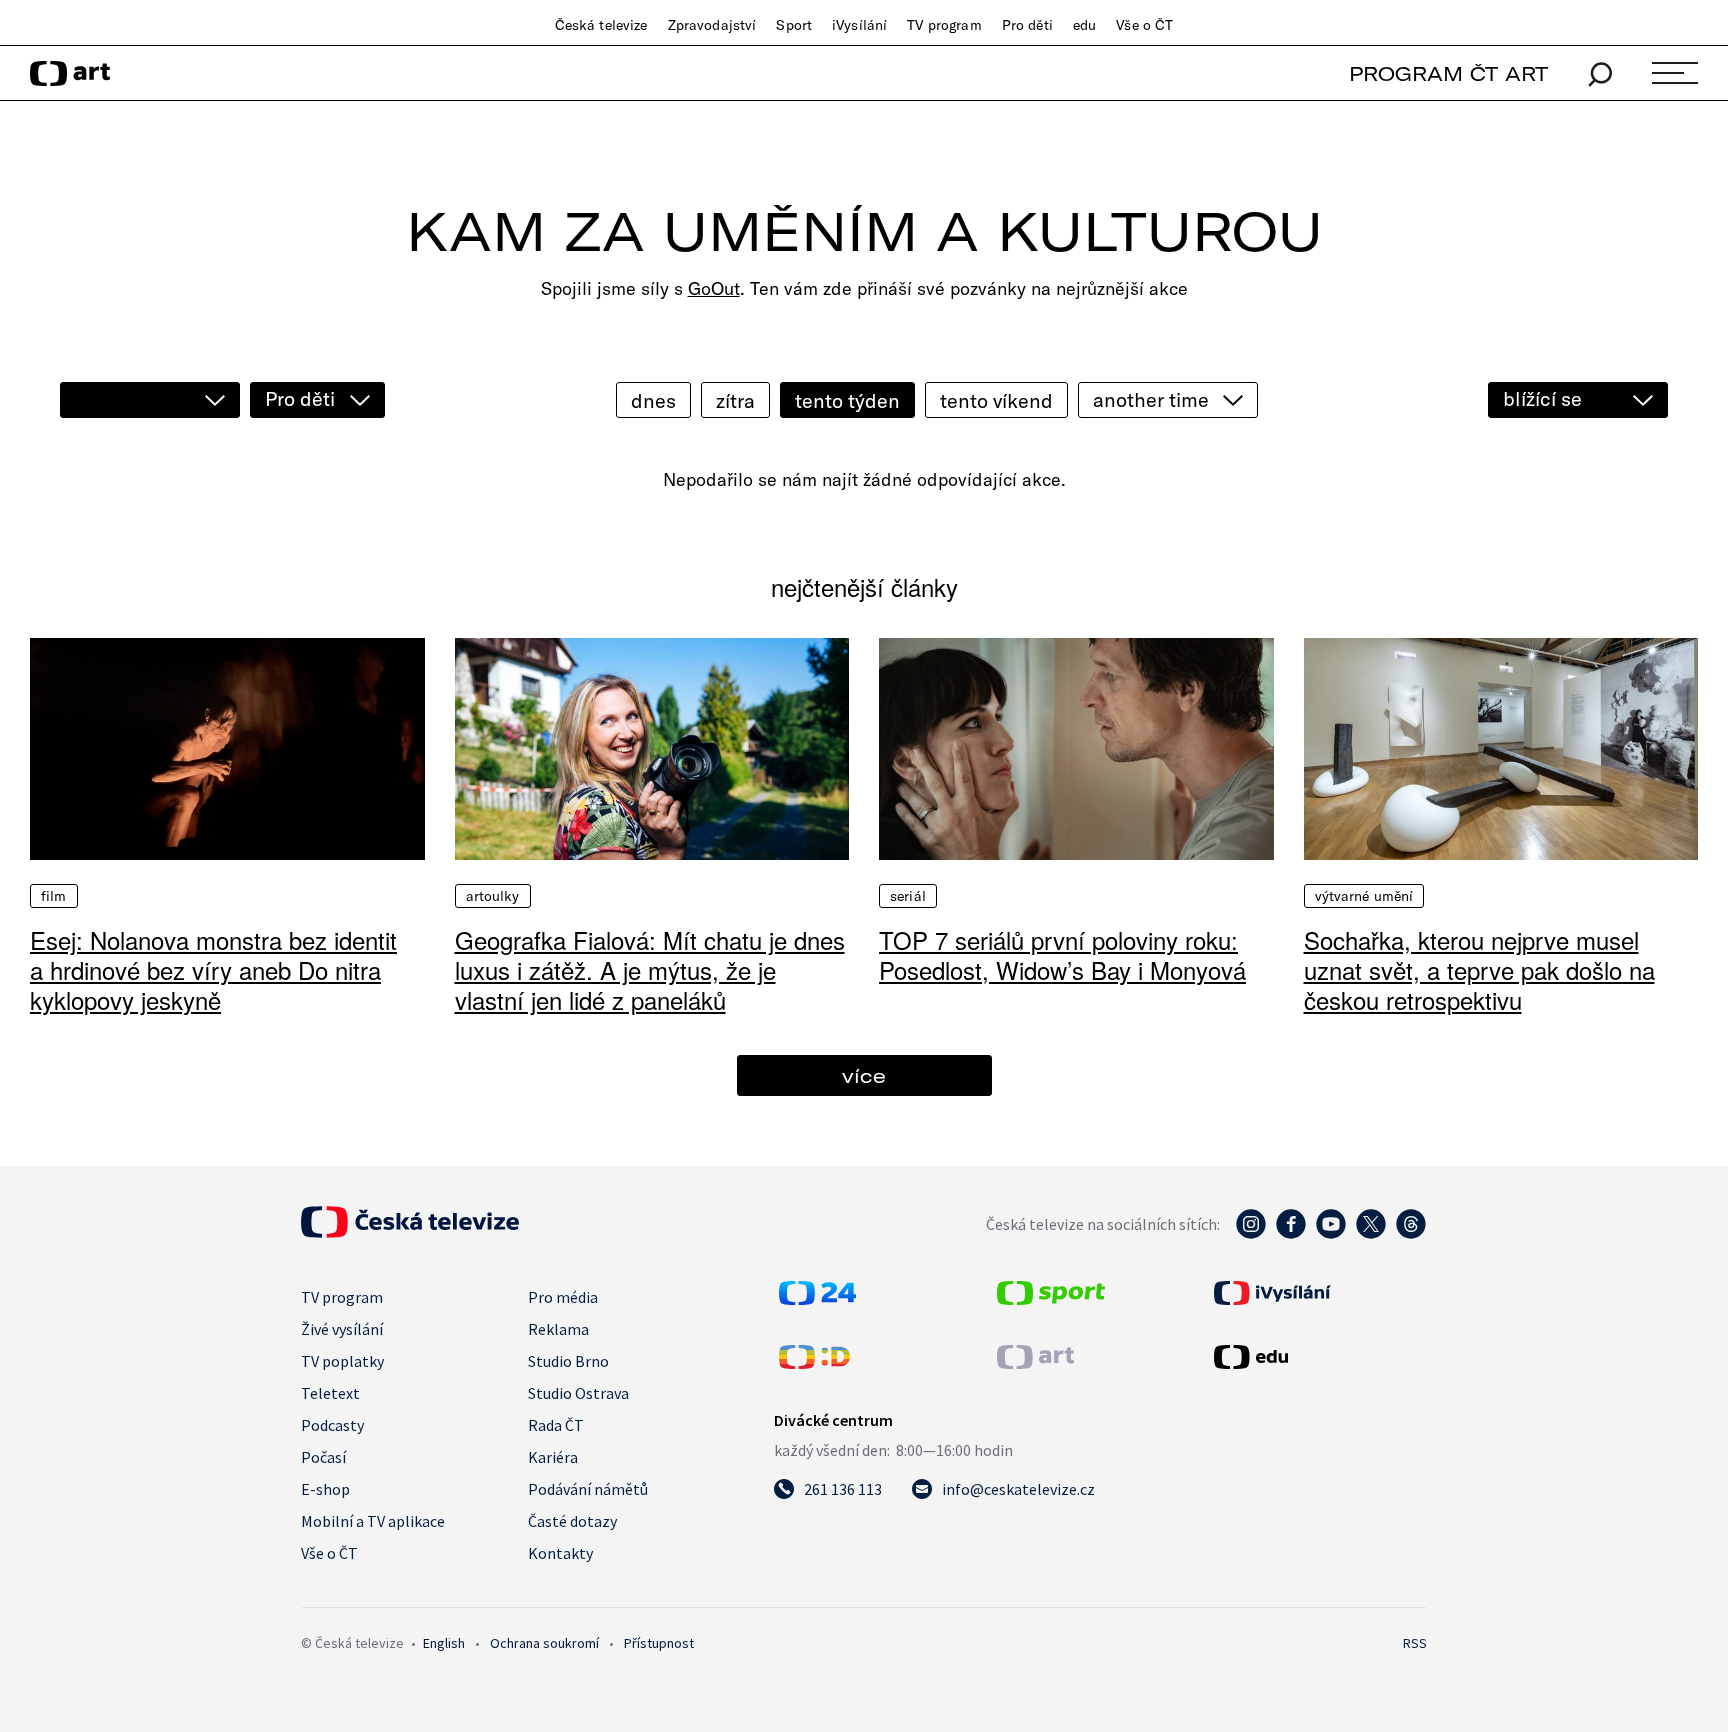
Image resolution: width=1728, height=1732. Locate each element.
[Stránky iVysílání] (1318, 1293)
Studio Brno (568, 1361)
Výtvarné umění (1364, 896)
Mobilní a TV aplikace (373, 1521)
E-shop (325, 1489)
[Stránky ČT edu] (1318, 1357)
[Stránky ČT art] (1035, 1363)
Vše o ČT (1144, 25)
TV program (944, 25)
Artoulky (493, 896)
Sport (794, 25)
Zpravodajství (712, 25)
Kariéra (553, 1457)
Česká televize (601, 25)
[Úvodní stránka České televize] (410, 1232)
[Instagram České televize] (1251, 1234)
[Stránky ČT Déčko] (814, 1363)
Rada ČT (556, 1425)
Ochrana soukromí (544, 1643)
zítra (735, 400)
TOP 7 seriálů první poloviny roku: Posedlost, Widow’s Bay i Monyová (1062, 954)
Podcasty (332, 1425)
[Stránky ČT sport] (1051, 1299)
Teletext (330, 1393)
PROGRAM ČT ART (1448, 73)
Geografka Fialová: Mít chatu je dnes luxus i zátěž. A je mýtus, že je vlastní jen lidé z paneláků (650, 969)
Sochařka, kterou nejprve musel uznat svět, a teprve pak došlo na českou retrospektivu (1479, 969)
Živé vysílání (342, 1329)
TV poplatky (342, 1361)
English (444, 1643)
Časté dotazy (572, 1521)
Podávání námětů (588, 1489)
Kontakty (560, 1553)
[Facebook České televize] (1291, 1234)
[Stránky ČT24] (817, 1299)
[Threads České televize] (1411, 1234)
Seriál (908, 896)
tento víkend (996, 400)
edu (1084, 25)
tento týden (847, 400)
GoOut (714, 288)
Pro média (563, 1297)
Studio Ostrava (578, 1393)
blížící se (1542, 398)
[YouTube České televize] (1331, 1234)
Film (54, 896)
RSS (1415, 1643)
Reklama (558, 1329)
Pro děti (1027, 25)
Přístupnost (659, 1643)
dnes (653, 400)
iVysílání (859, 25)
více (864, 1075)
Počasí (323, 1457)
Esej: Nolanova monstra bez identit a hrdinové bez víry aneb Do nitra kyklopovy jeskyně (213, 969)
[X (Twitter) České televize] (1371, 1234)
